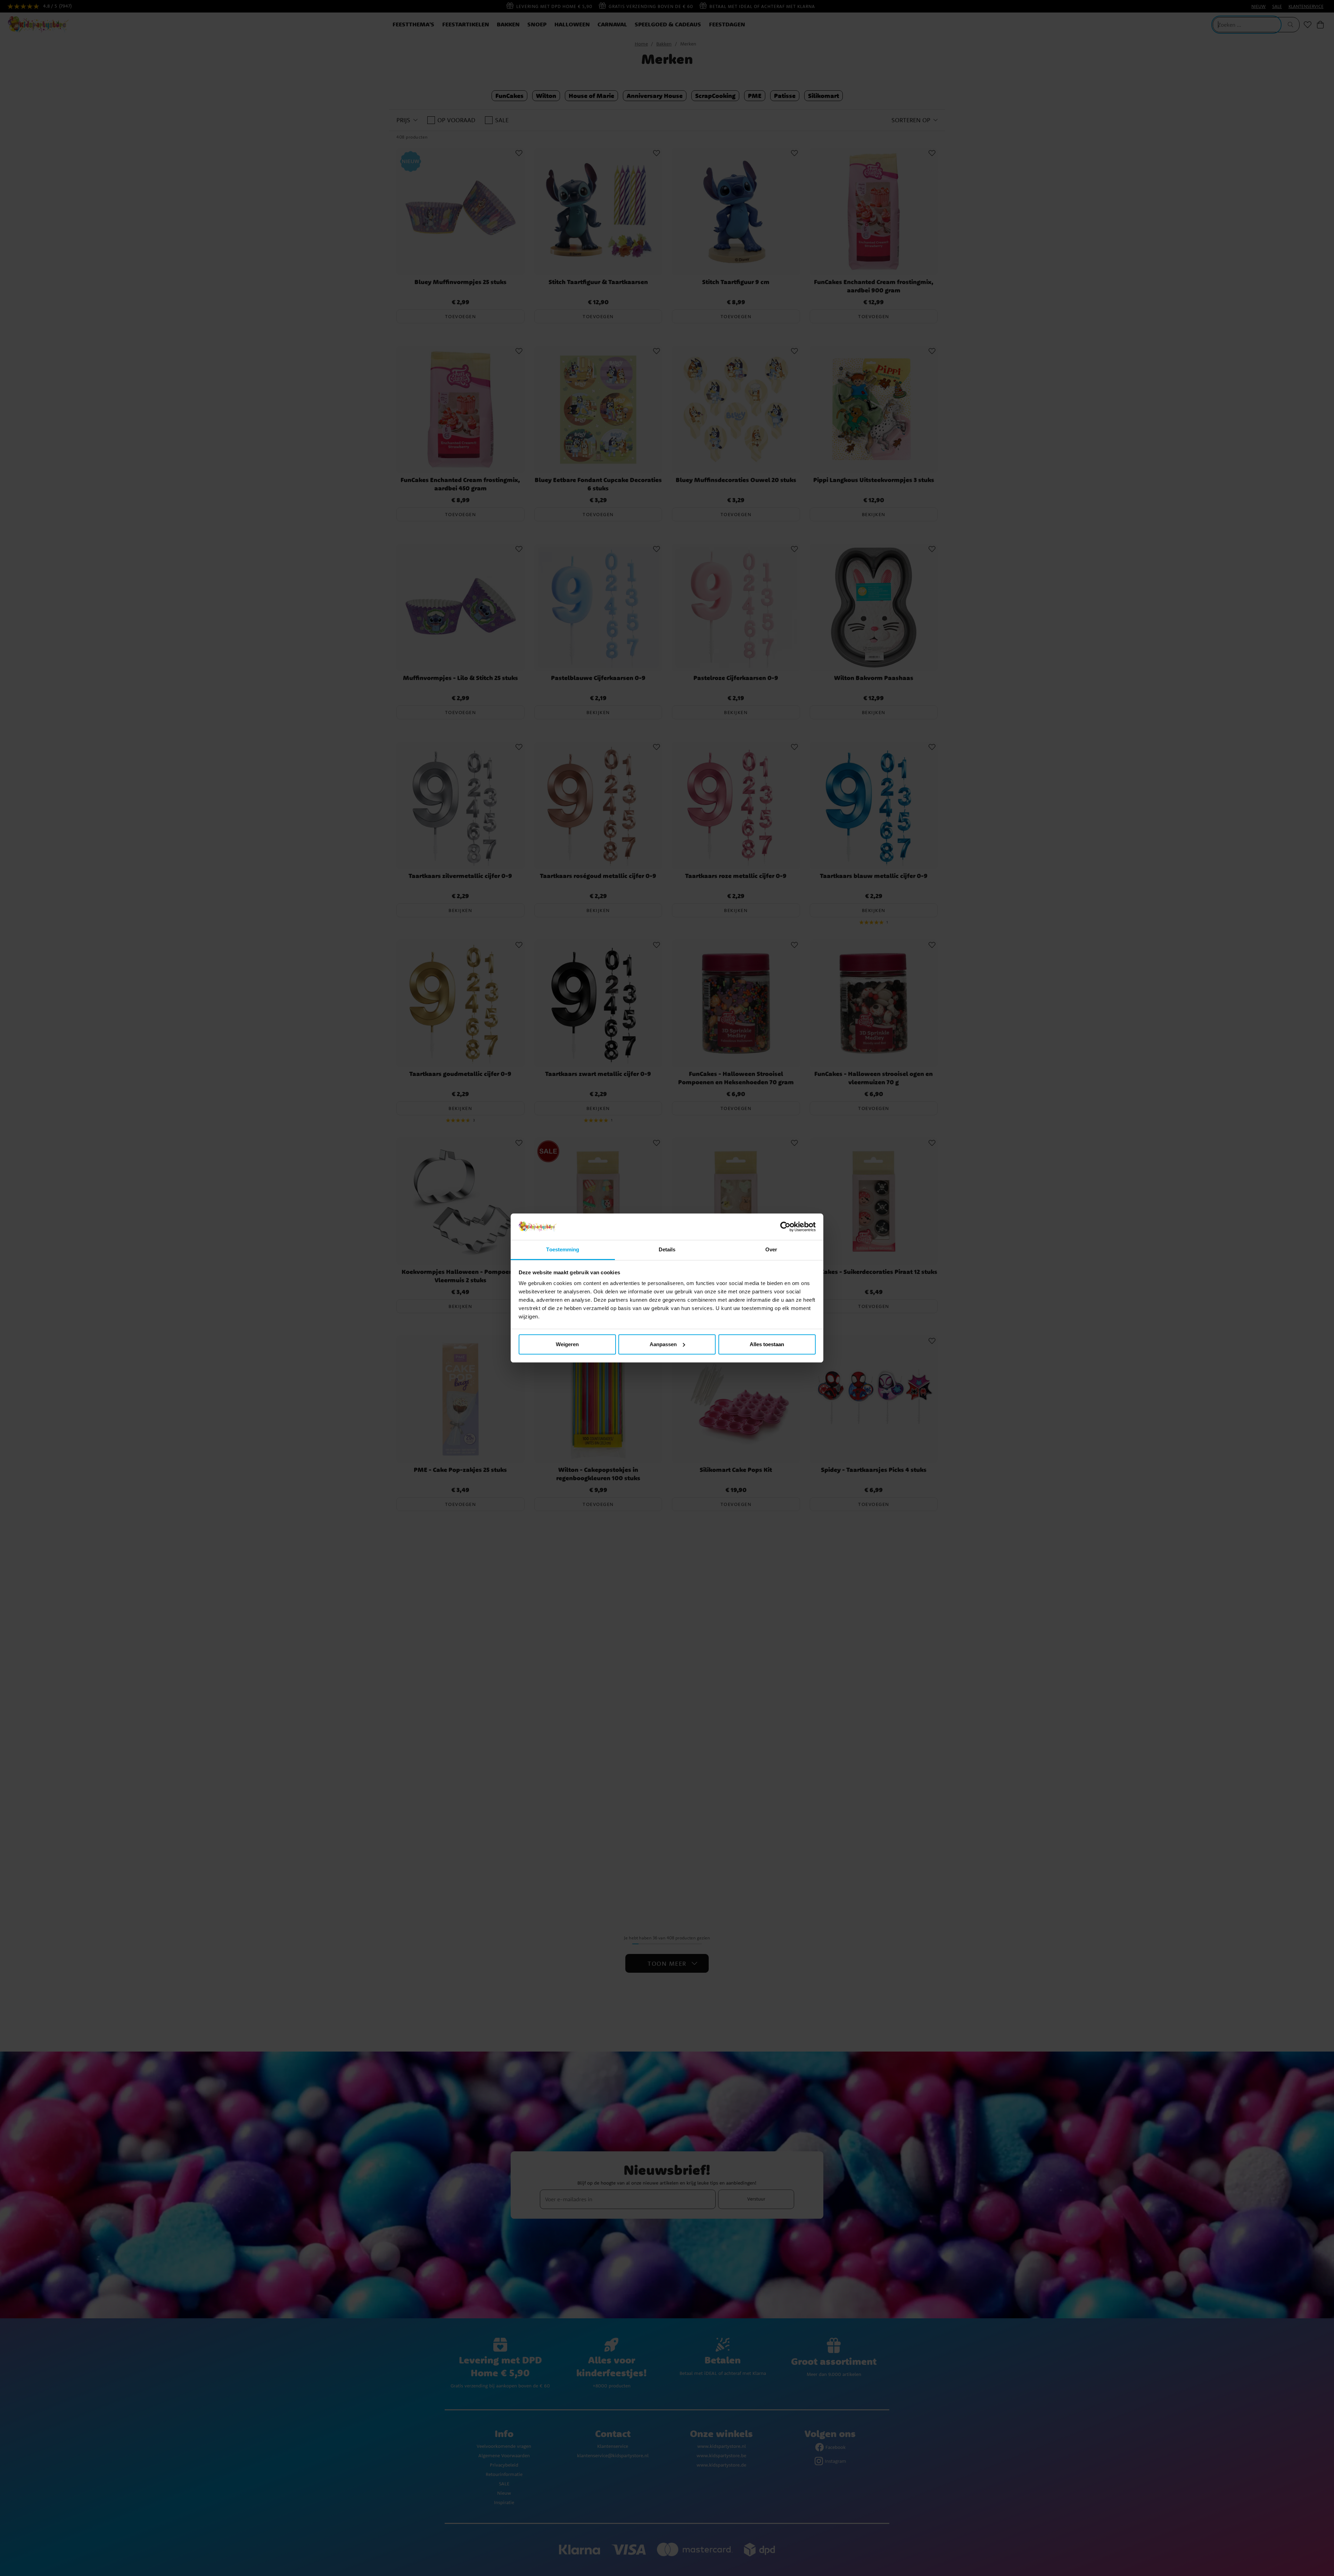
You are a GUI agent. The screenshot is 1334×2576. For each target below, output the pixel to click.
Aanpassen (663, 1344)
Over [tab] (771, 1249)
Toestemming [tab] (563, 1249)
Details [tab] (667, 1249)
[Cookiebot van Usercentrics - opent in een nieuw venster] (785, 1227)
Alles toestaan (767, 1344)
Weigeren (567, 1344)
